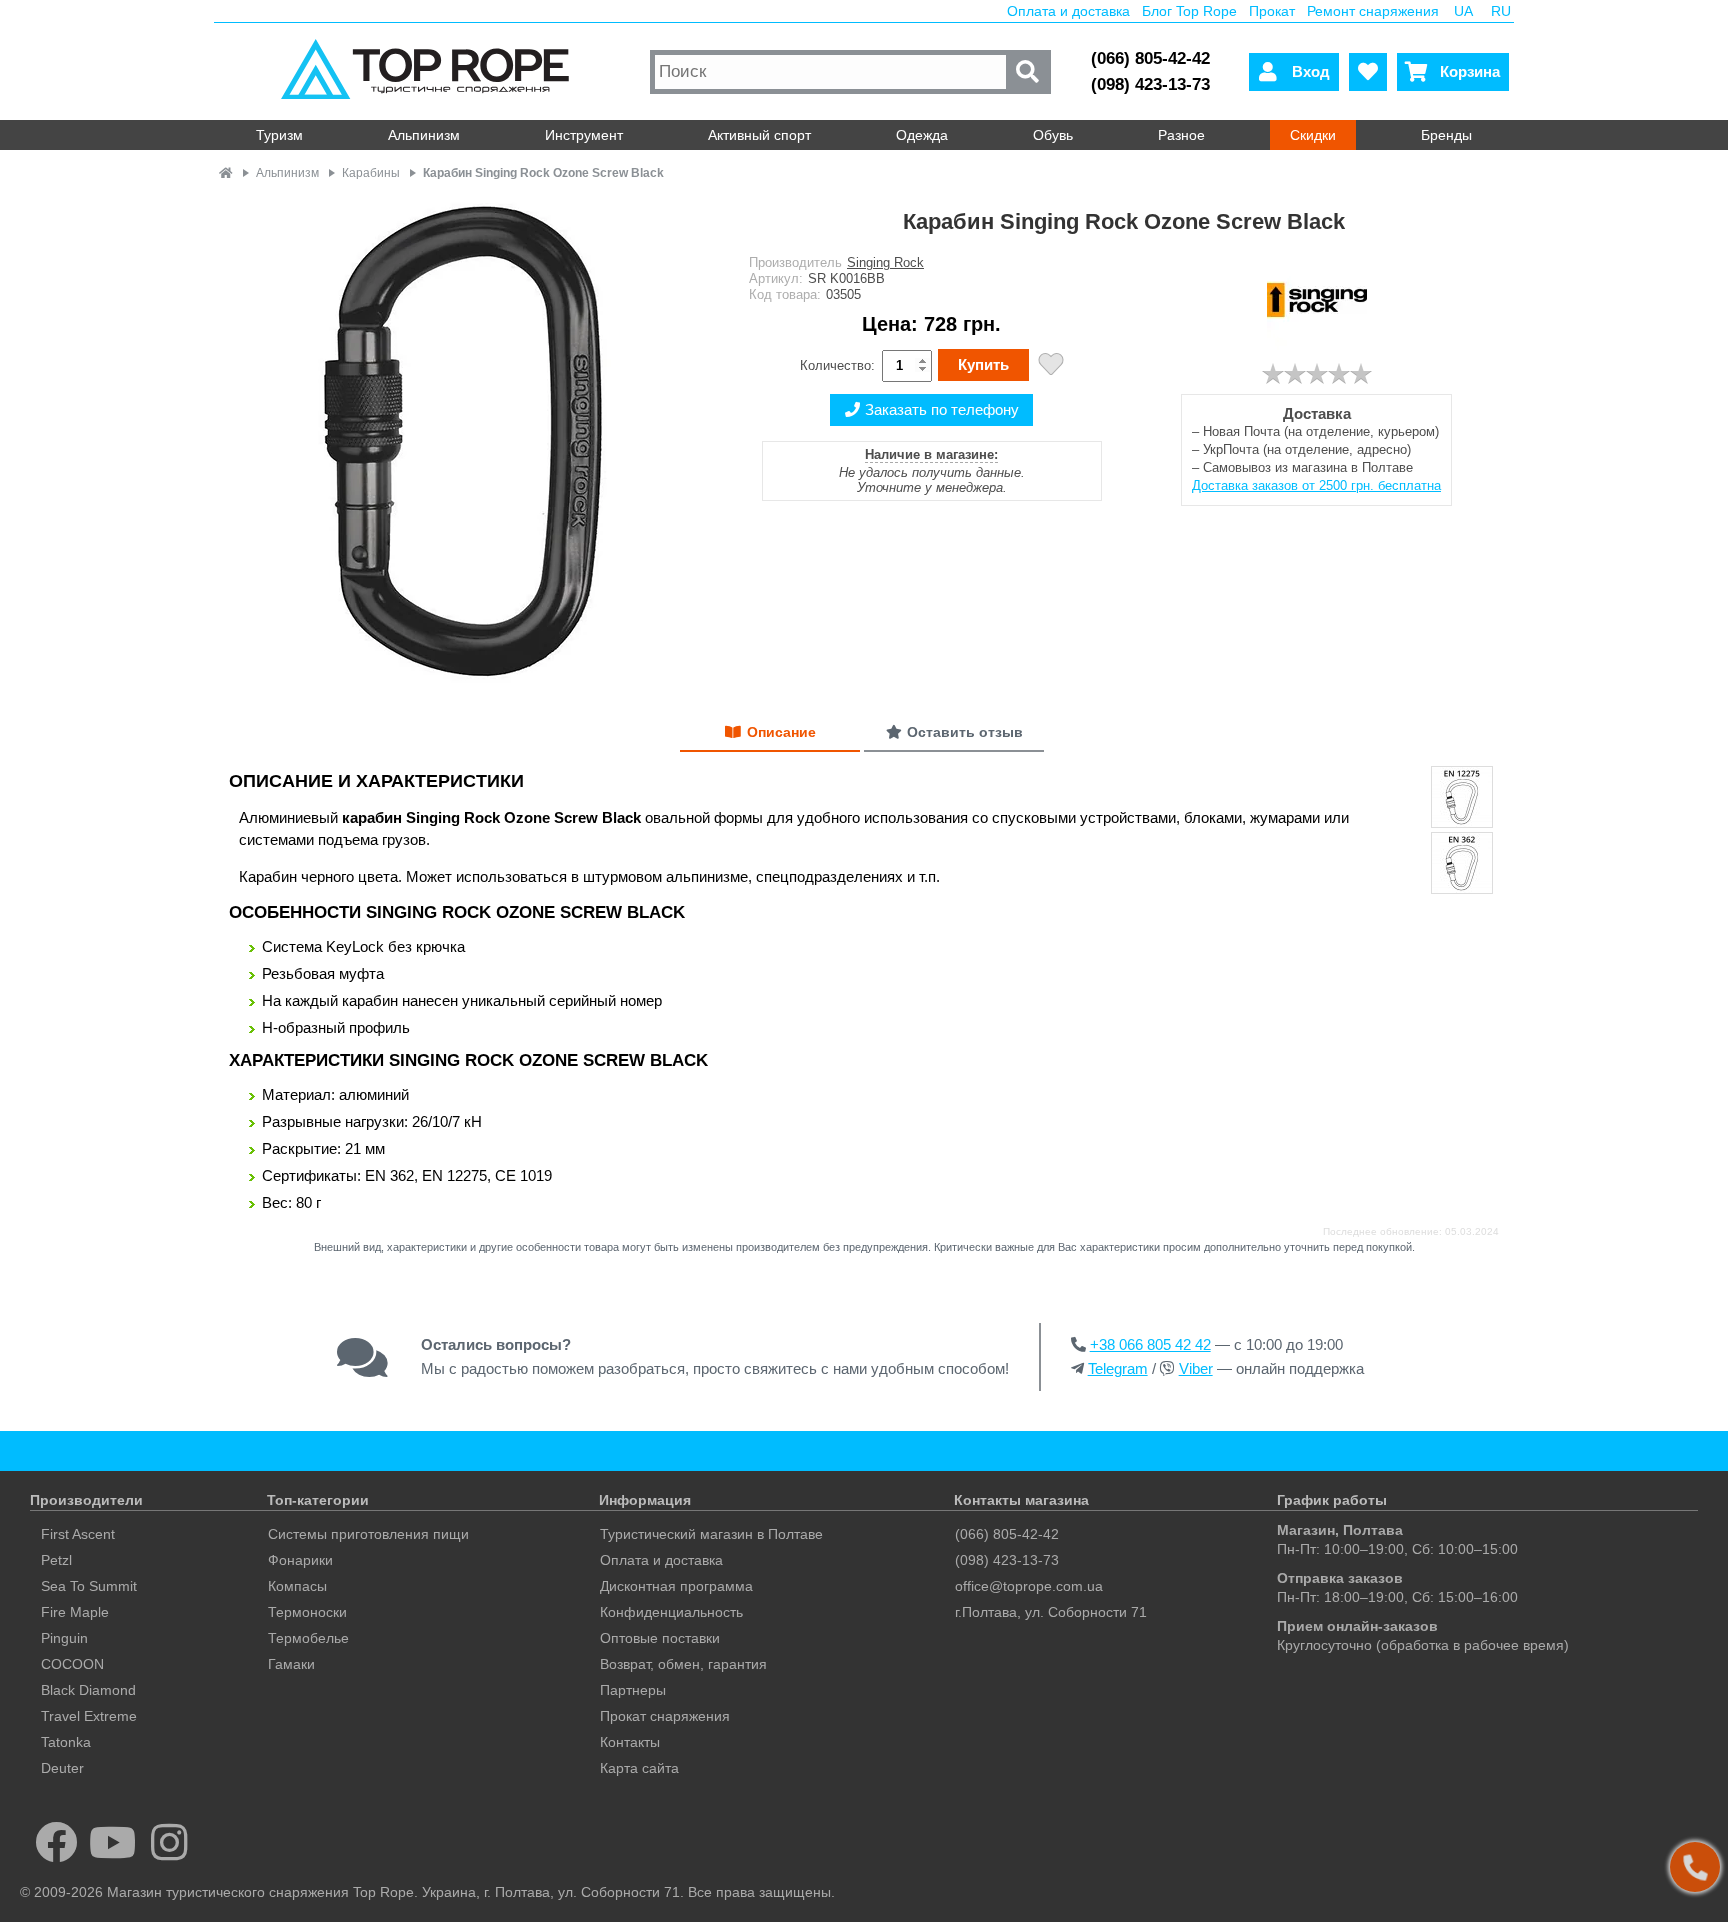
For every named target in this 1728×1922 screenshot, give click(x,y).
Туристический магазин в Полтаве (711, 1534)
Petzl (56, 1560)
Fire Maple (75, 1612)
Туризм (279, 135)
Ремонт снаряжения (1373, 11)
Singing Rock (885, 262)
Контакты (630, 1742)
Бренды (1446, 135)
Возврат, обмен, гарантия (683, 1664)
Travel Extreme (89, 1716)
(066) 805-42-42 (1150, 58)
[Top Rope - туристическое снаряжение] (429, 71)
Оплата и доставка (1068, 11)
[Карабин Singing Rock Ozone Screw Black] (469, 442)
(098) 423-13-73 (1150, 84)
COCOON (72, 1664)
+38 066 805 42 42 (1150, 1344)
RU (1501, 11)
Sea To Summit (89, 1586)
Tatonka (66, 1742)
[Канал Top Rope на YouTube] (113, 1842)
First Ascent (78, 1534)
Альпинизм (424, 135)
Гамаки (291, 1664)
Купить (983, 364)
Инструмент (584, 135)
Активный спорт (759, 135)
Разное (1181, 135)
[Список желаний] (1368, 72)
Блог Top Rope (1189, 11)
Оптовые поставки (660, 1638)
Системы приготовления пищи (368, 1534)
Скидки (1313, 135)
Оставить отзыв (965, 732)
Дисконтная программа (676, 1586)
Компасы (297, 1586)
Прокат (1272, 11)
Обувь (1053, 135)
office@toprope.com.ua (1029, 1586)
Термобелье (308, 1638)
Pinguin (64, 1638)
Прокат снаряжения (665, 1716)
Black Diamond (88, 1690)
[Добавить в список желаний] (1051, 366)
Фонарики (300, 1560)
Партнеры (633, 1690)
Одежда (922, 135)
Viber (1196, 1368)
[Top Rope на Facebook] (56, 1842)
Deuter (62, 1768)
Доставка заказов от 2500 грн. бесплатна (1316, 485)
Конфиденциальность (671, 1612)
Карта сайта (639, 1768)
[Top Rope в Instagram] (169, 1842)
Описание (781, 732)
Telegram (1118, 1368)
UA (1463, 11)
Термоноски (307, 1612)
